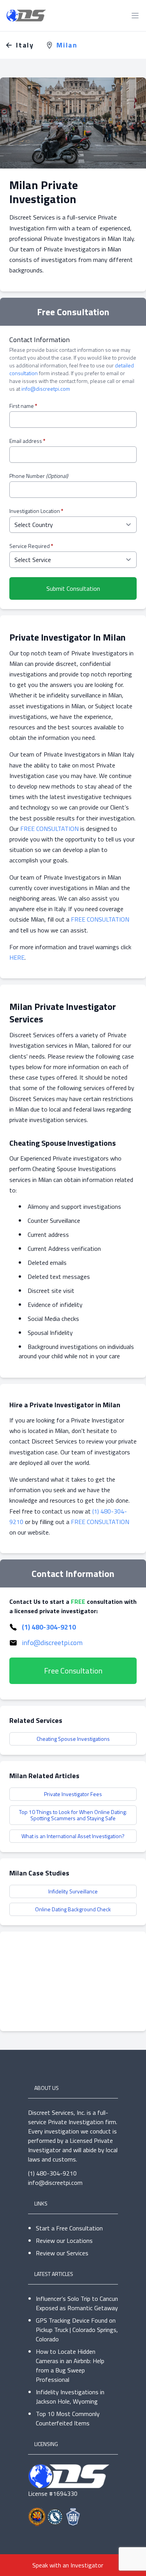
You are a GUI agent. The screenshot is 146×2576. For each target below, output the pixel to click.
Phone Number (39, 476)
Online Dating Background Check (73, 1909)
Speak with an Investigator (68, 2565)
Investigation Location (36, 511)
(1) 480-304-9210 (49, 1627)
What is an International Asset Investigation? (73, 1836)
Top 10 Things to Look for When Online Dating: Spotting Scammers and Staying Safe (73, 1815)
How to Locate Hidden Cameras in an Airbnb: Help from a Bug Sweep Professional (70, 2365)
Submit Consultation (73, 588)
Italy (25, 45)
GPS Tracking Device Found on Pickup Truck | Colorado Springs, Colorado (77, 2330)
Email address (27, 441)
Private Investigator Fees (73, 1794)
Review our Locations (64, 2241)
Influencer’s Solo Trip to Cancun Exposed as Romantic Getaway (77, 2303)
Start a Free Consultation (69, 2228)
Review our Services (62, 2253)
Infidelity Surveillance (73, 1891)
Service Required (31, 546)
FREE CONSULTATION (49, 829)
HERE (17, 957)
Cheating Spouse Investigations (73, 1739)
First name (23, 406)
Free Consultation (73, 1671)
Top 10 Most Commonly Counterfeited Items (68, 2418)
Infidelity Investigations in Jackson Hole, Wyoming (70, 2397)
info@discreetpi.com (46, 389)
